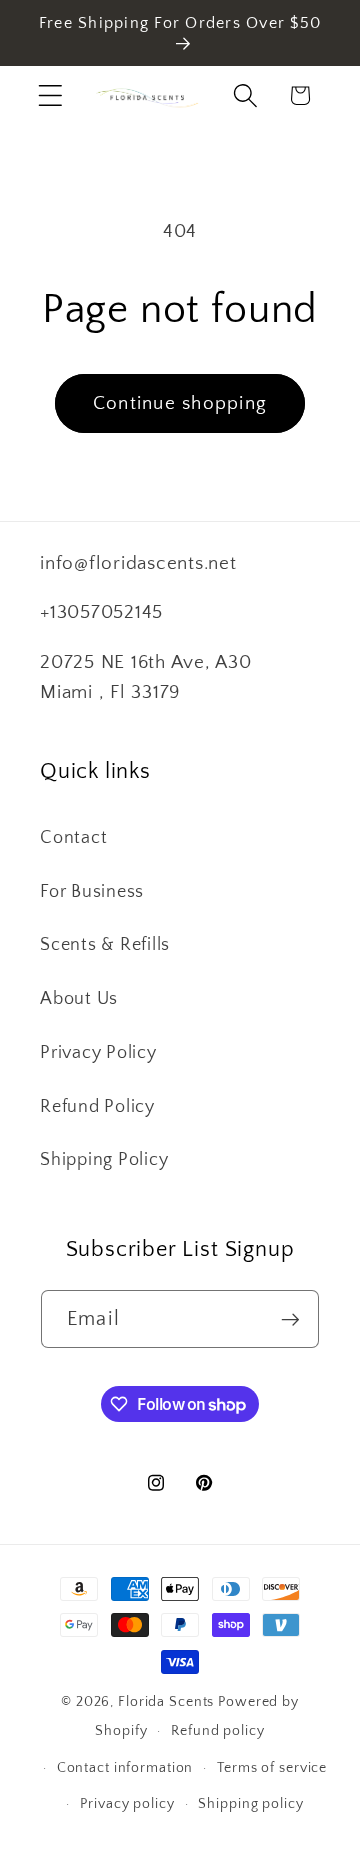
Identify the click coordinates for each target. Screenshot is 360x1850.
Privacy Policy (98, 1053)
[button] (50, 95)
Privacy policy (127, 1804)
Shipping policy (250, 1804)
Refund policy (217, 1731)
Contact (73, 838)
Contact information (125, 1768)
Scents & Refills (105, 945)
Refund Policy (97, 1107)
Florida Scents (166, 1702)
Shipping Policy (104, 1160)
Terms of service (272, 1768)
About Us (79, 999)
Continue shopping (180, 403)
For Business (92, 892)
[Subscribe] (290, 1319)
